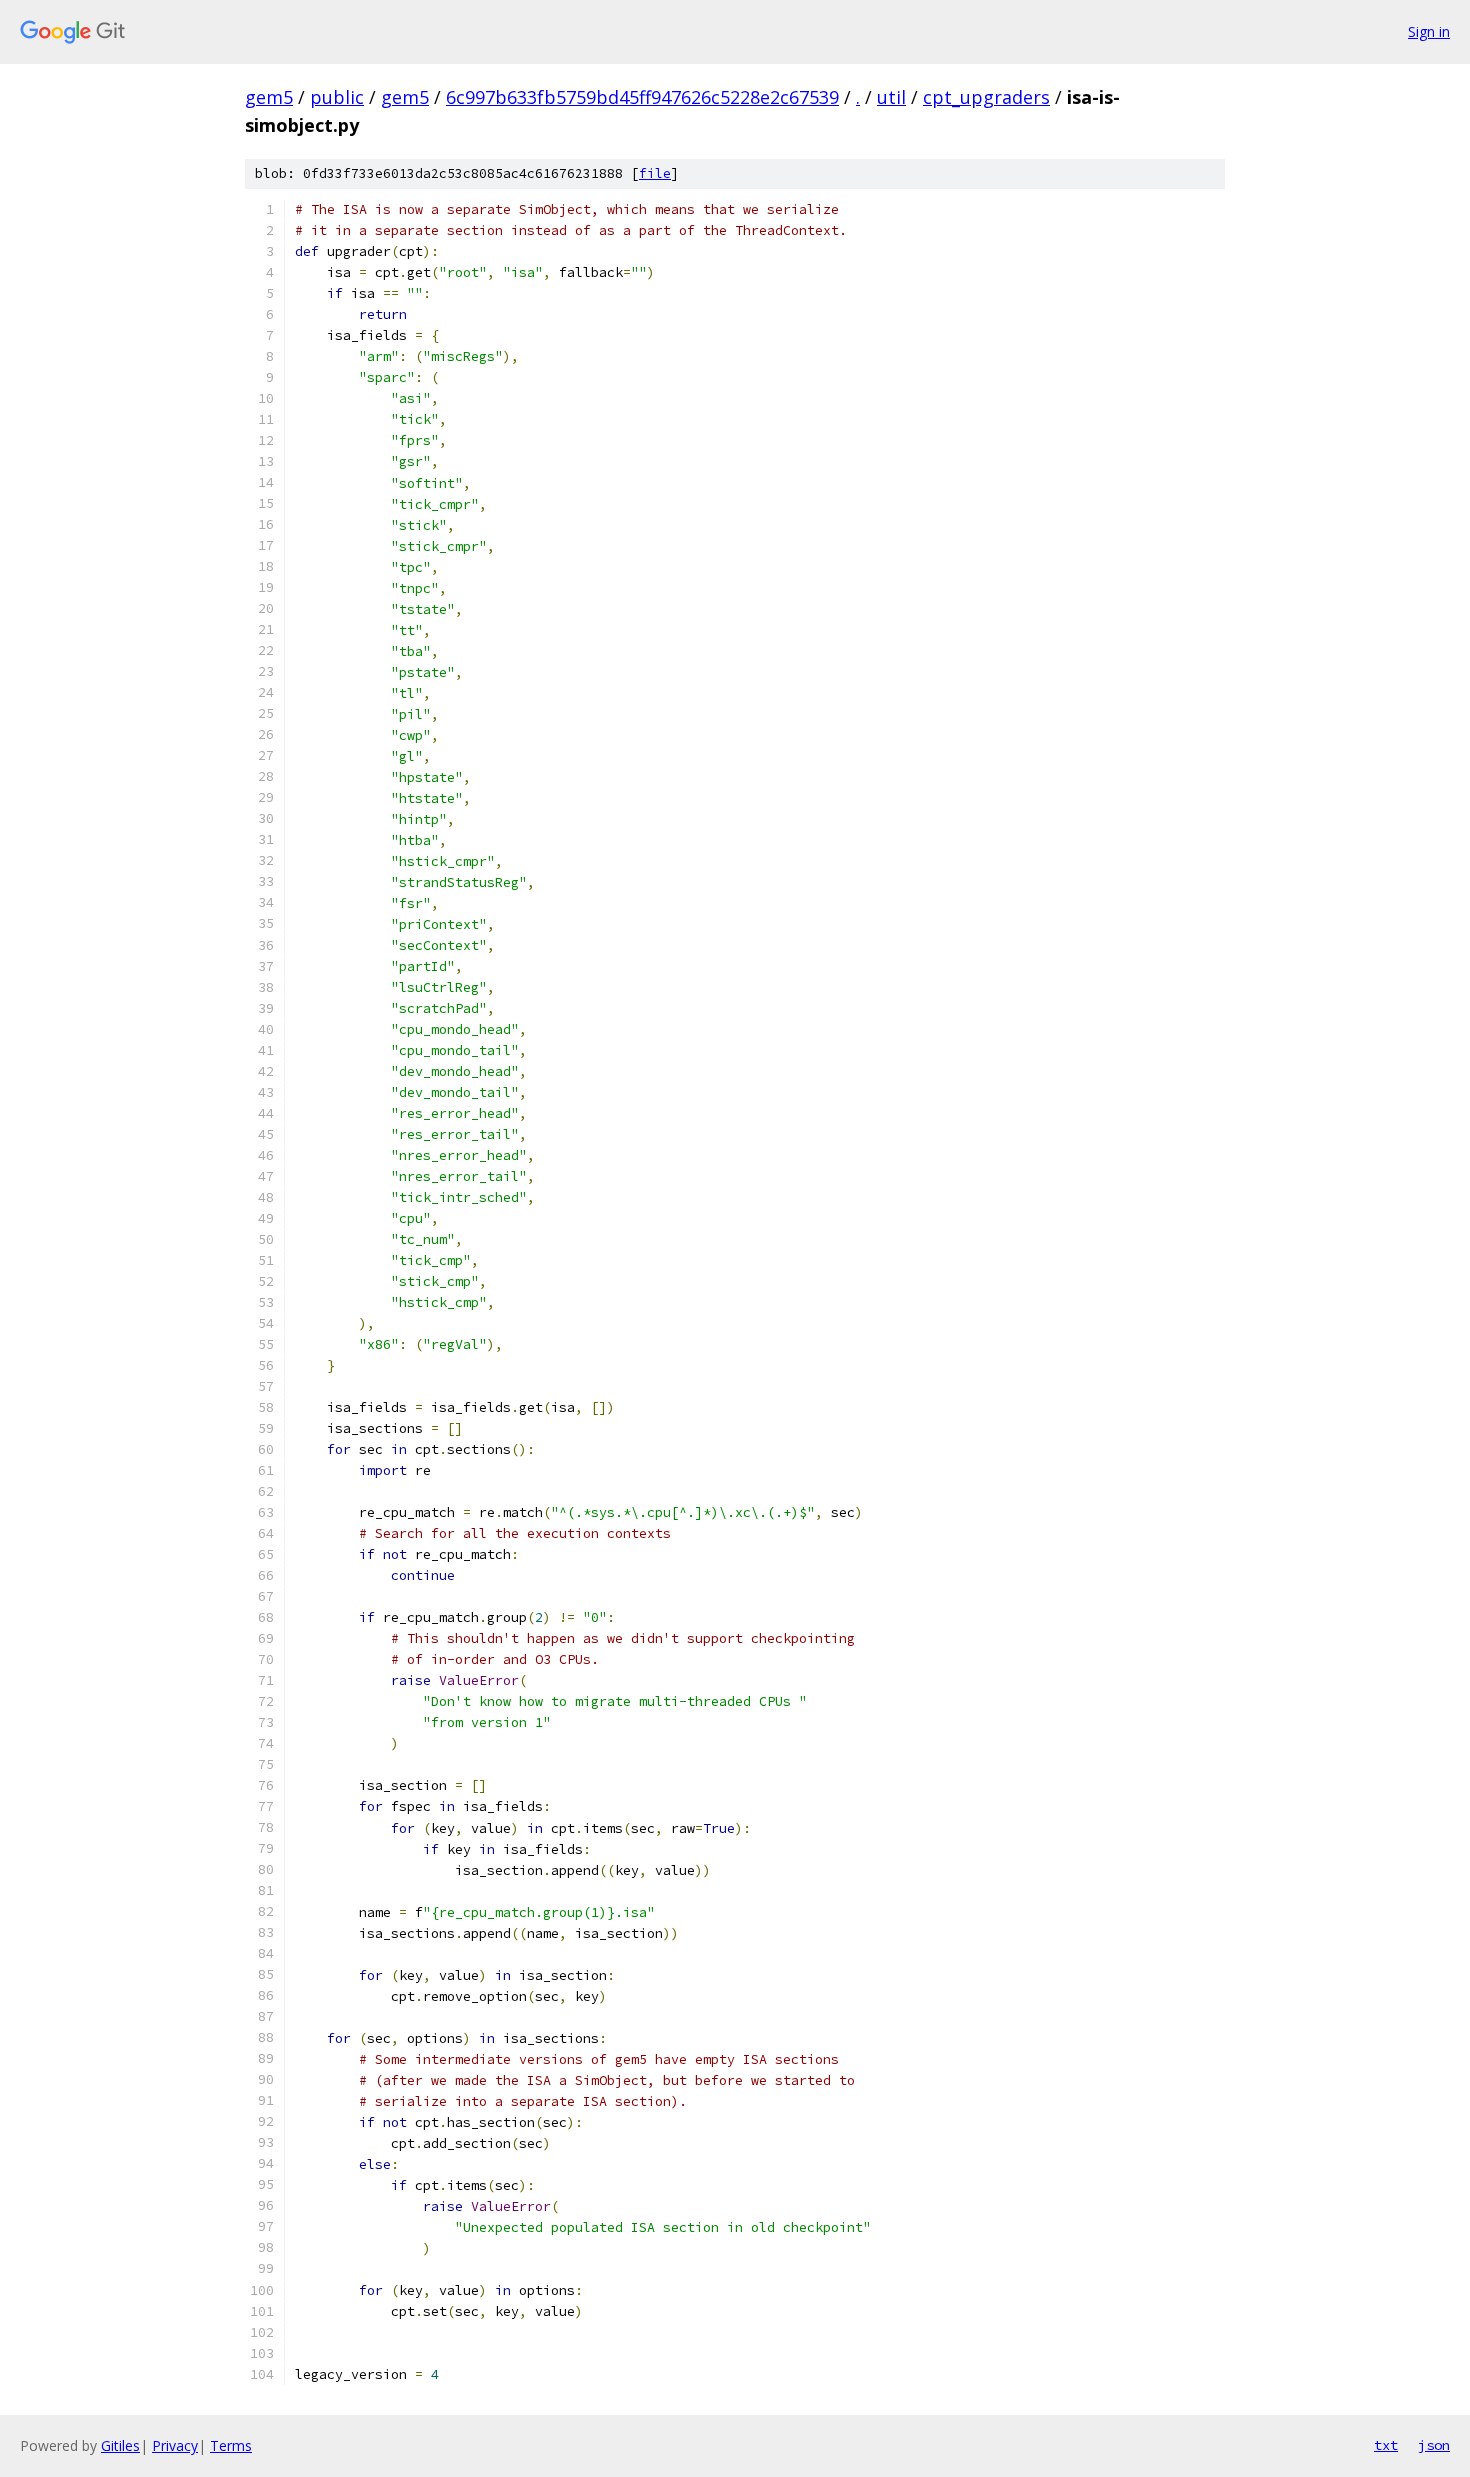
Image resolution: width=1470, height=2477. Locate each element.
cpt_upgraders (986, 97)
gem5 (269, 97)
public (337, 97)
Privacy (175, 2445)
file (655, 173)
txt (1386, 2445)
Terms (231, 2445)
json (1434, 2445)
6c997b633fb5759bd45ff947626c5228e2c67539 (642, 97)
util (891, 97)
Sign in (1429, 31)
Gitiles (120, 2445)
